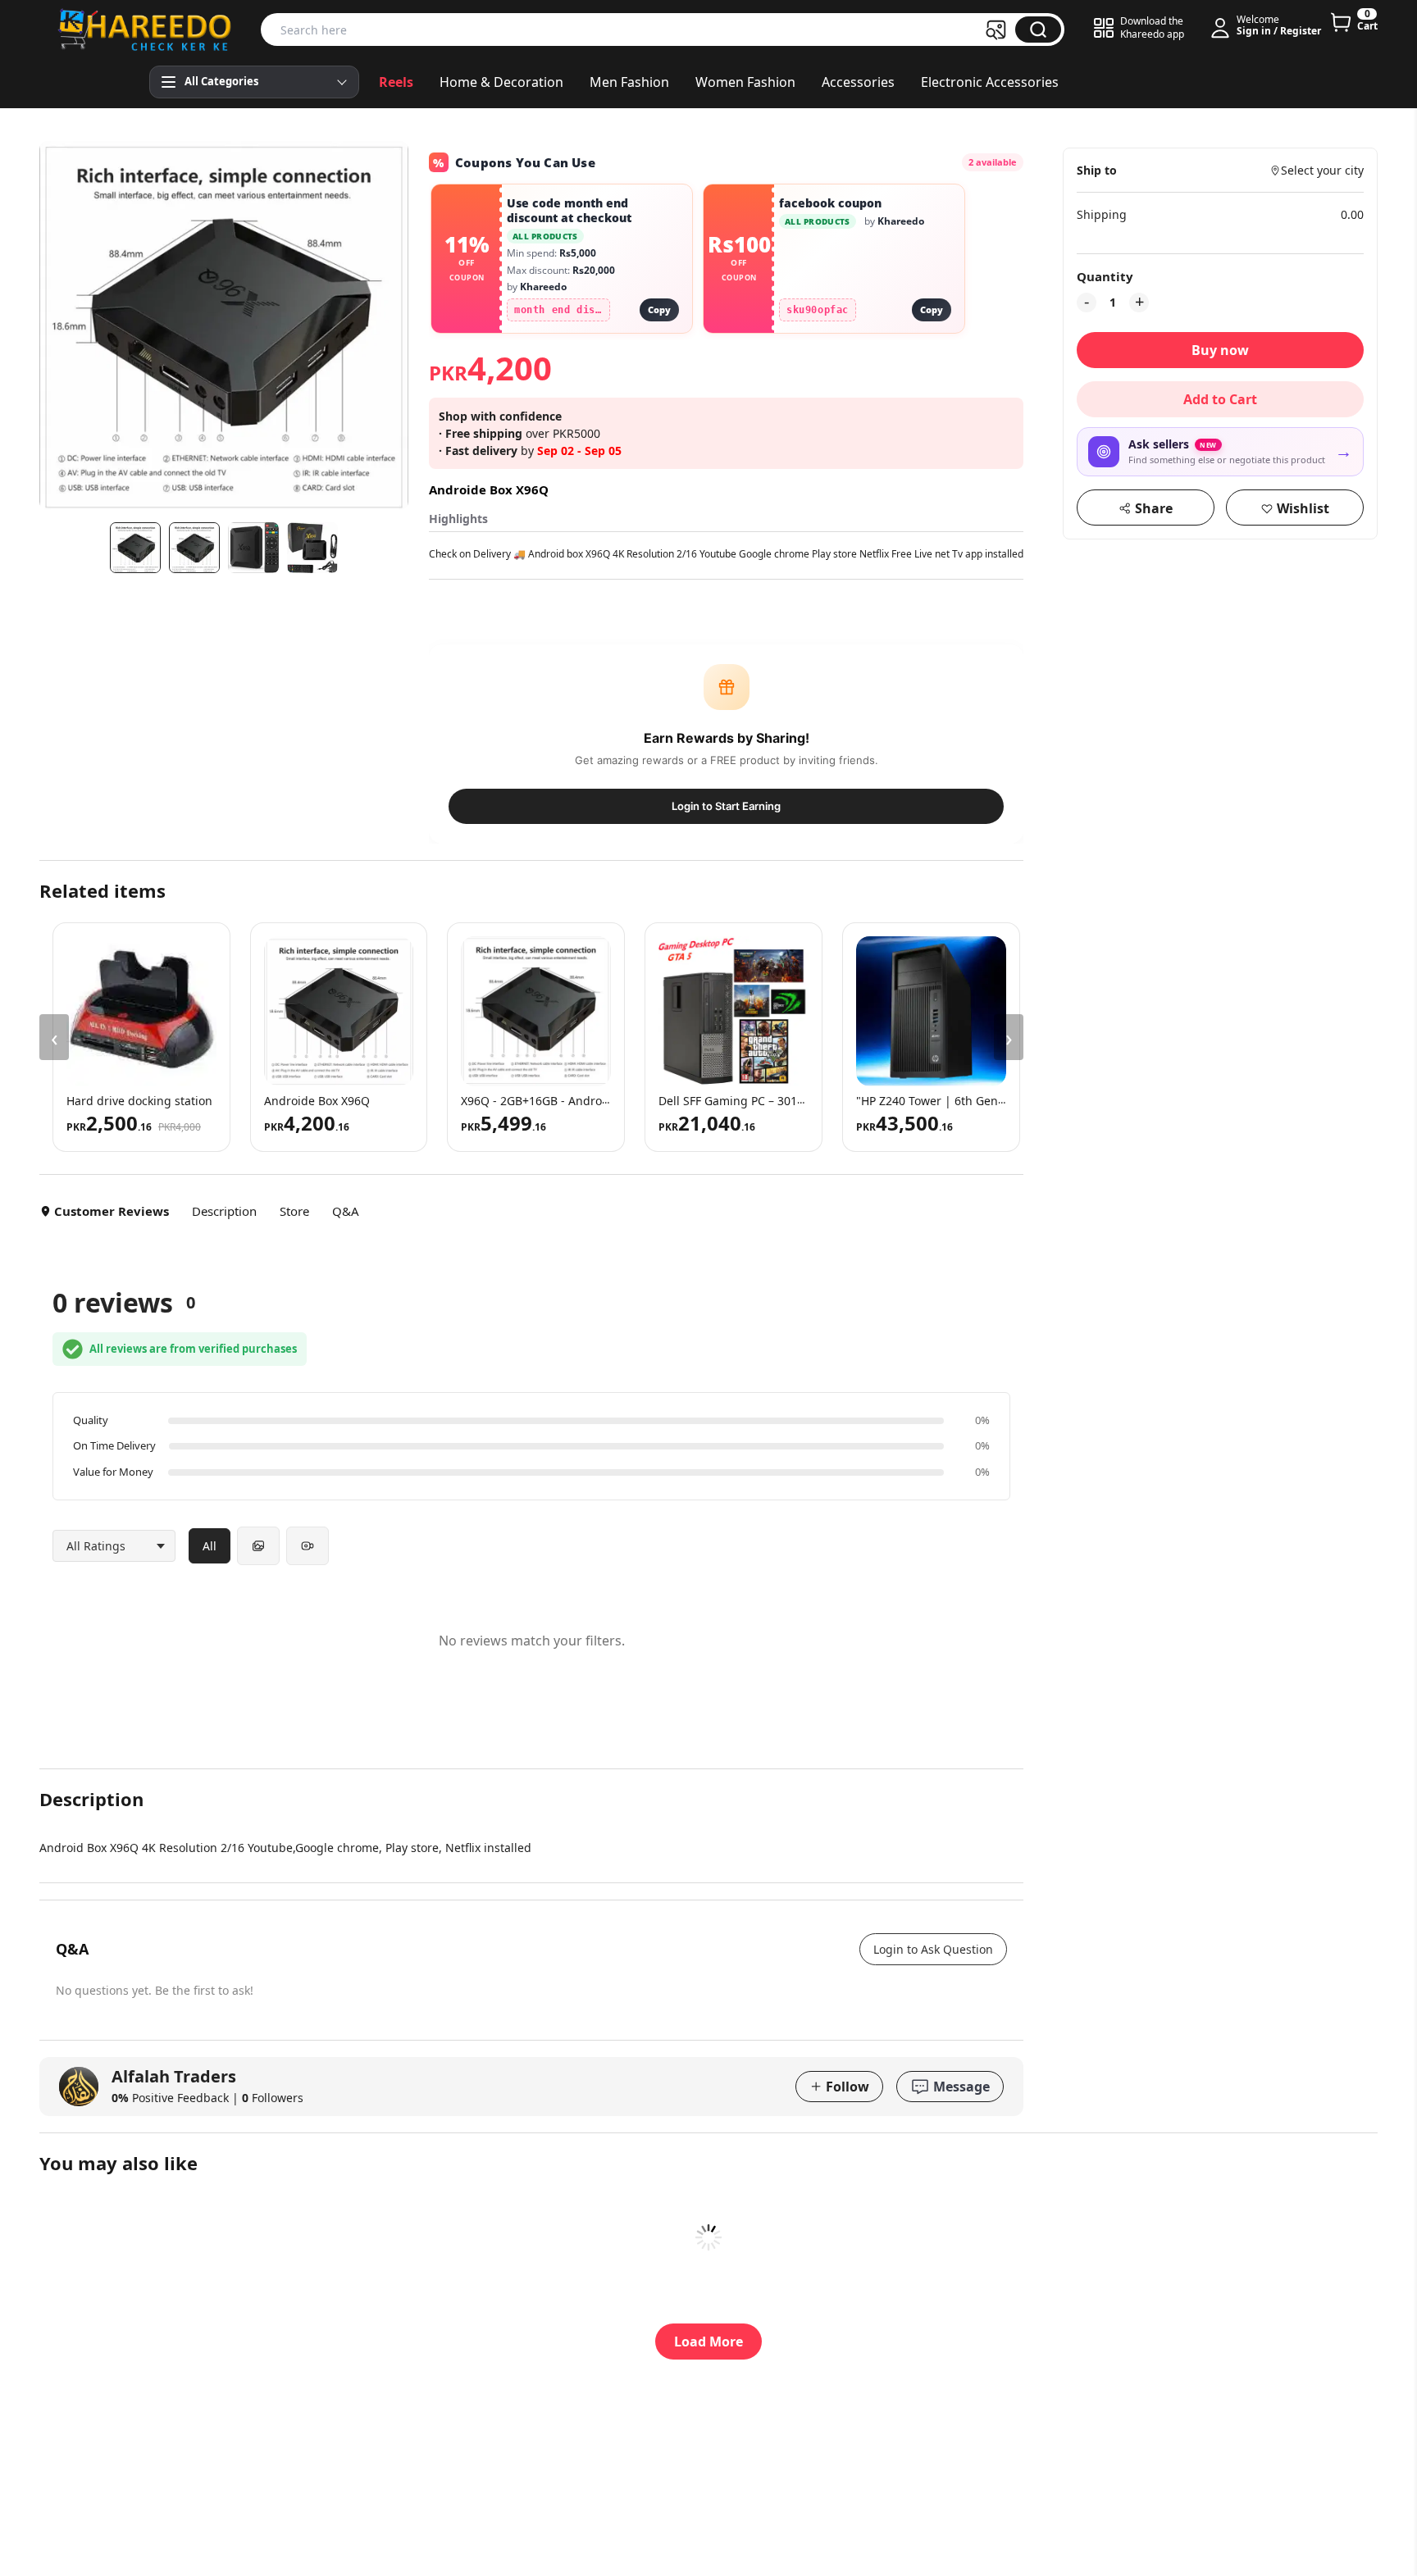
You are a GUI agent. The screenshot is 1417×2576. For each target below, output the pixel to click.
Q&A (346, 1211)
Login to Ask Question (933, 1949)
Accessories (858, 82)
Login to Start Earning (726, 806)
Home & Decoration (501, 82)
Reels (396, 82)
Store (294, 1211)
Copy (659, 309)
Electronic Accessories (990, 82)
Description (224, 1211)
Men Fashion (629, 82)
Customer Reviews (112, 1211)
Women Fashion (745, 82)
